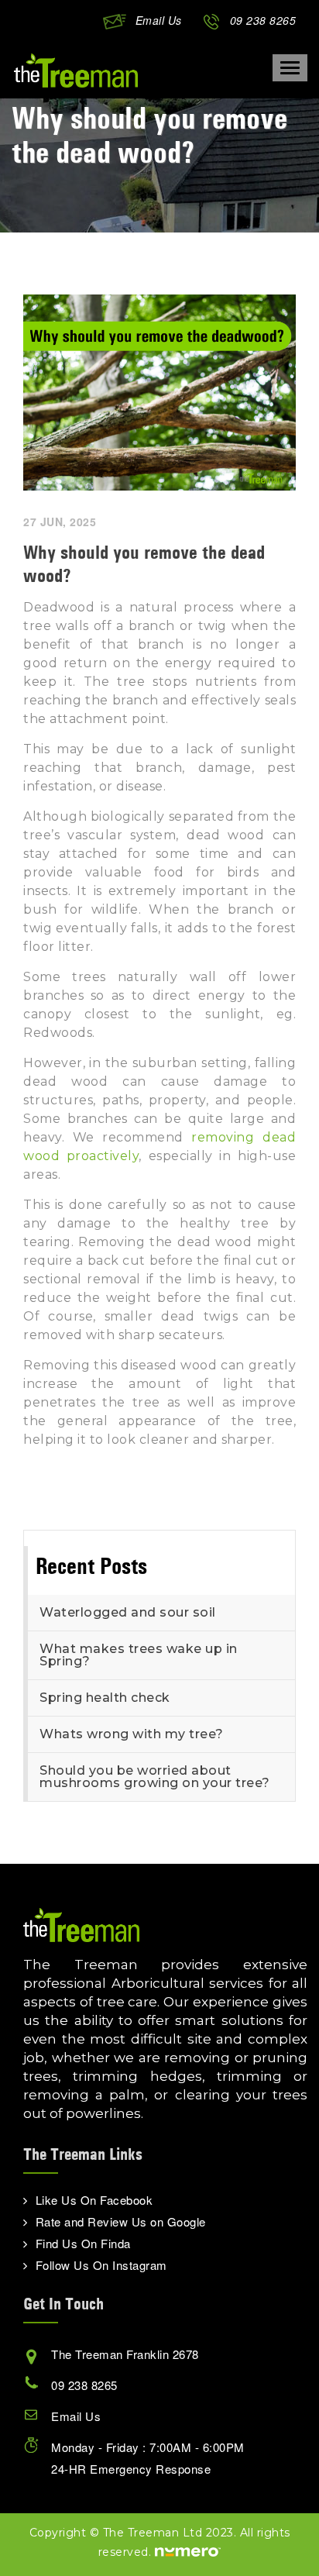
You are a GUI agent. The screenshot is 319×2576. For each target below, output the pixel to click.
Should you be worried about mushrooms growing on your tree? (155, 1777)
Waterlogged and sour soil (128, 1612)
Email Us (159, 20)
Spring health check (105, 1698)
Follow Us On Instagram (101, 2265)
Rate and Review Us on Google (121, 2221)
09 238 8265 (263, 20)
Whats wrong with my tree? (132, 1734)
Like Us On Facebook (94, 2200)
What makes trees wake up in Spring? (139, 1655)
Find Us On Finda (83, 2243)
